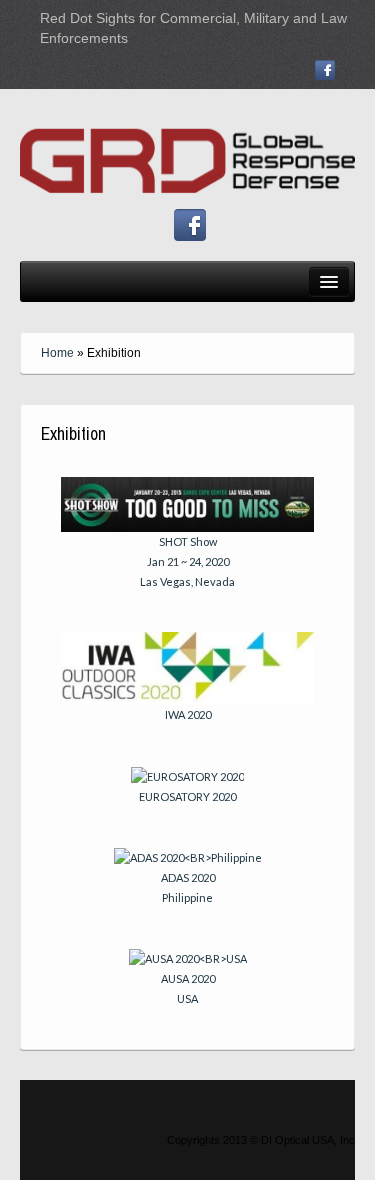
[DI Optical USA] (187, 148)
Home (57, 353)
